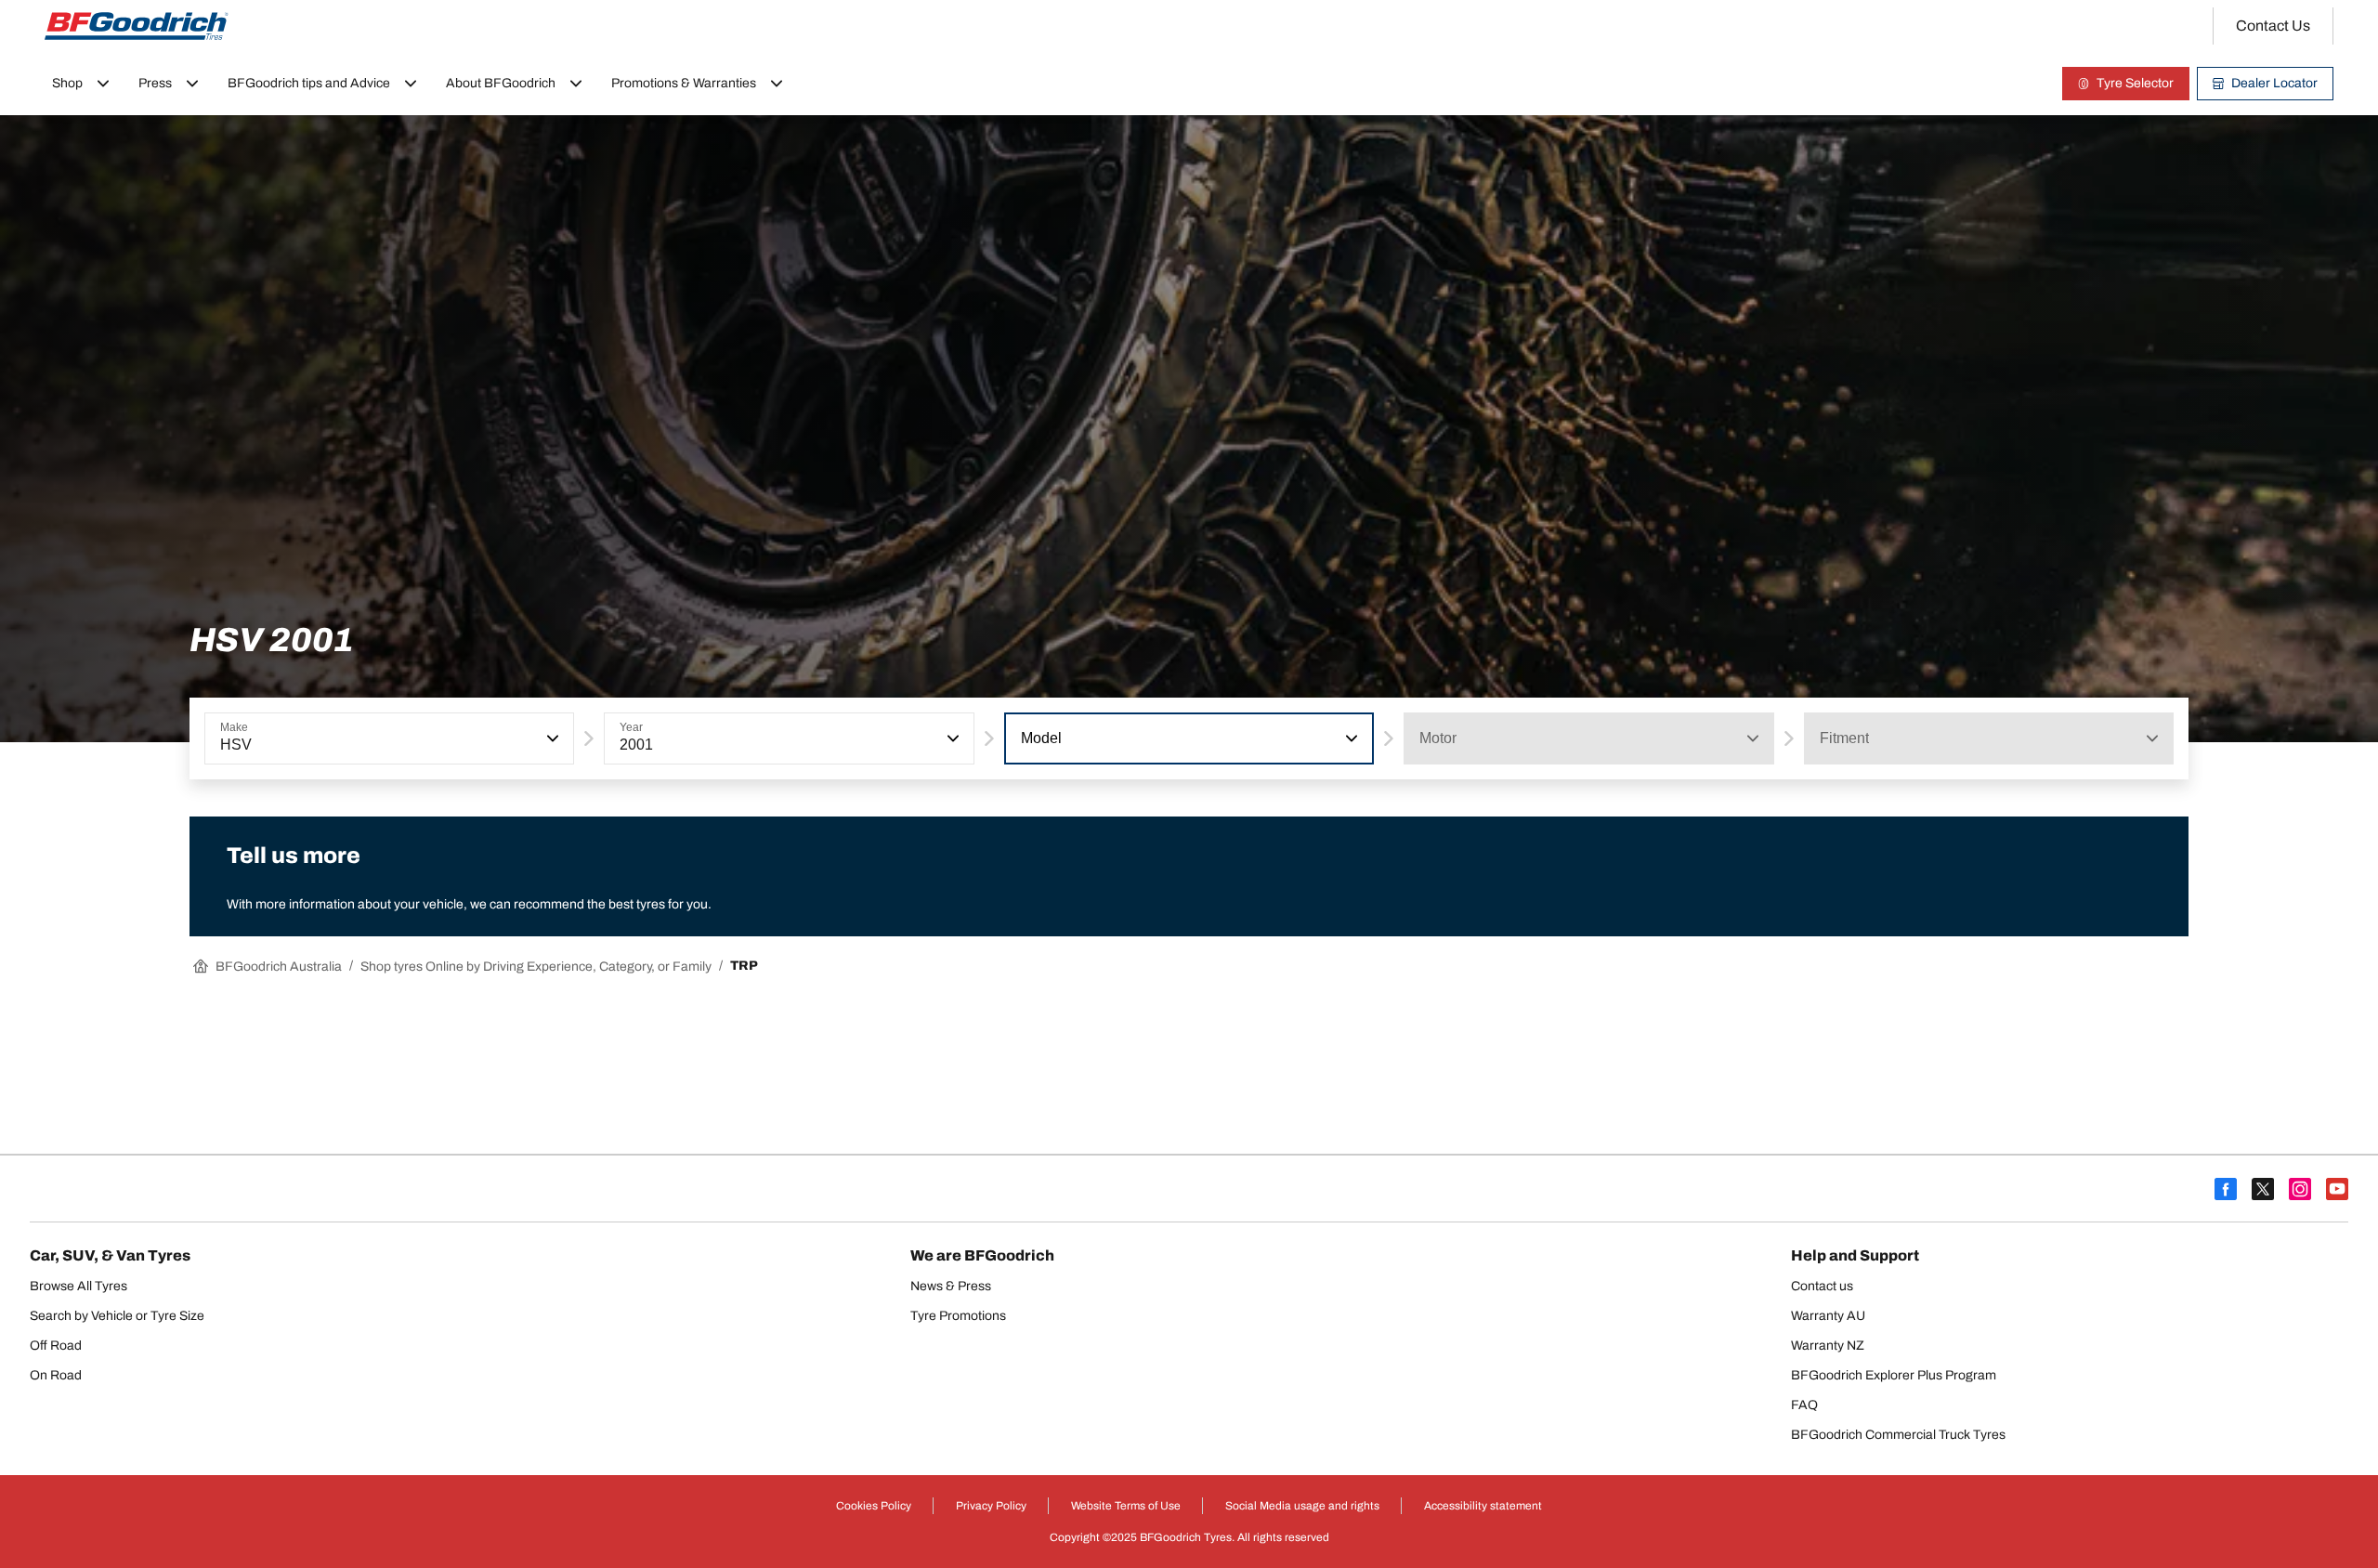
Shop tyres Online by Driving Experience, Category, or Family (536, 967)
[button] (551, 738)
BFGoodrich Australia (279, 967)
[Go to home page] (137, 26)
